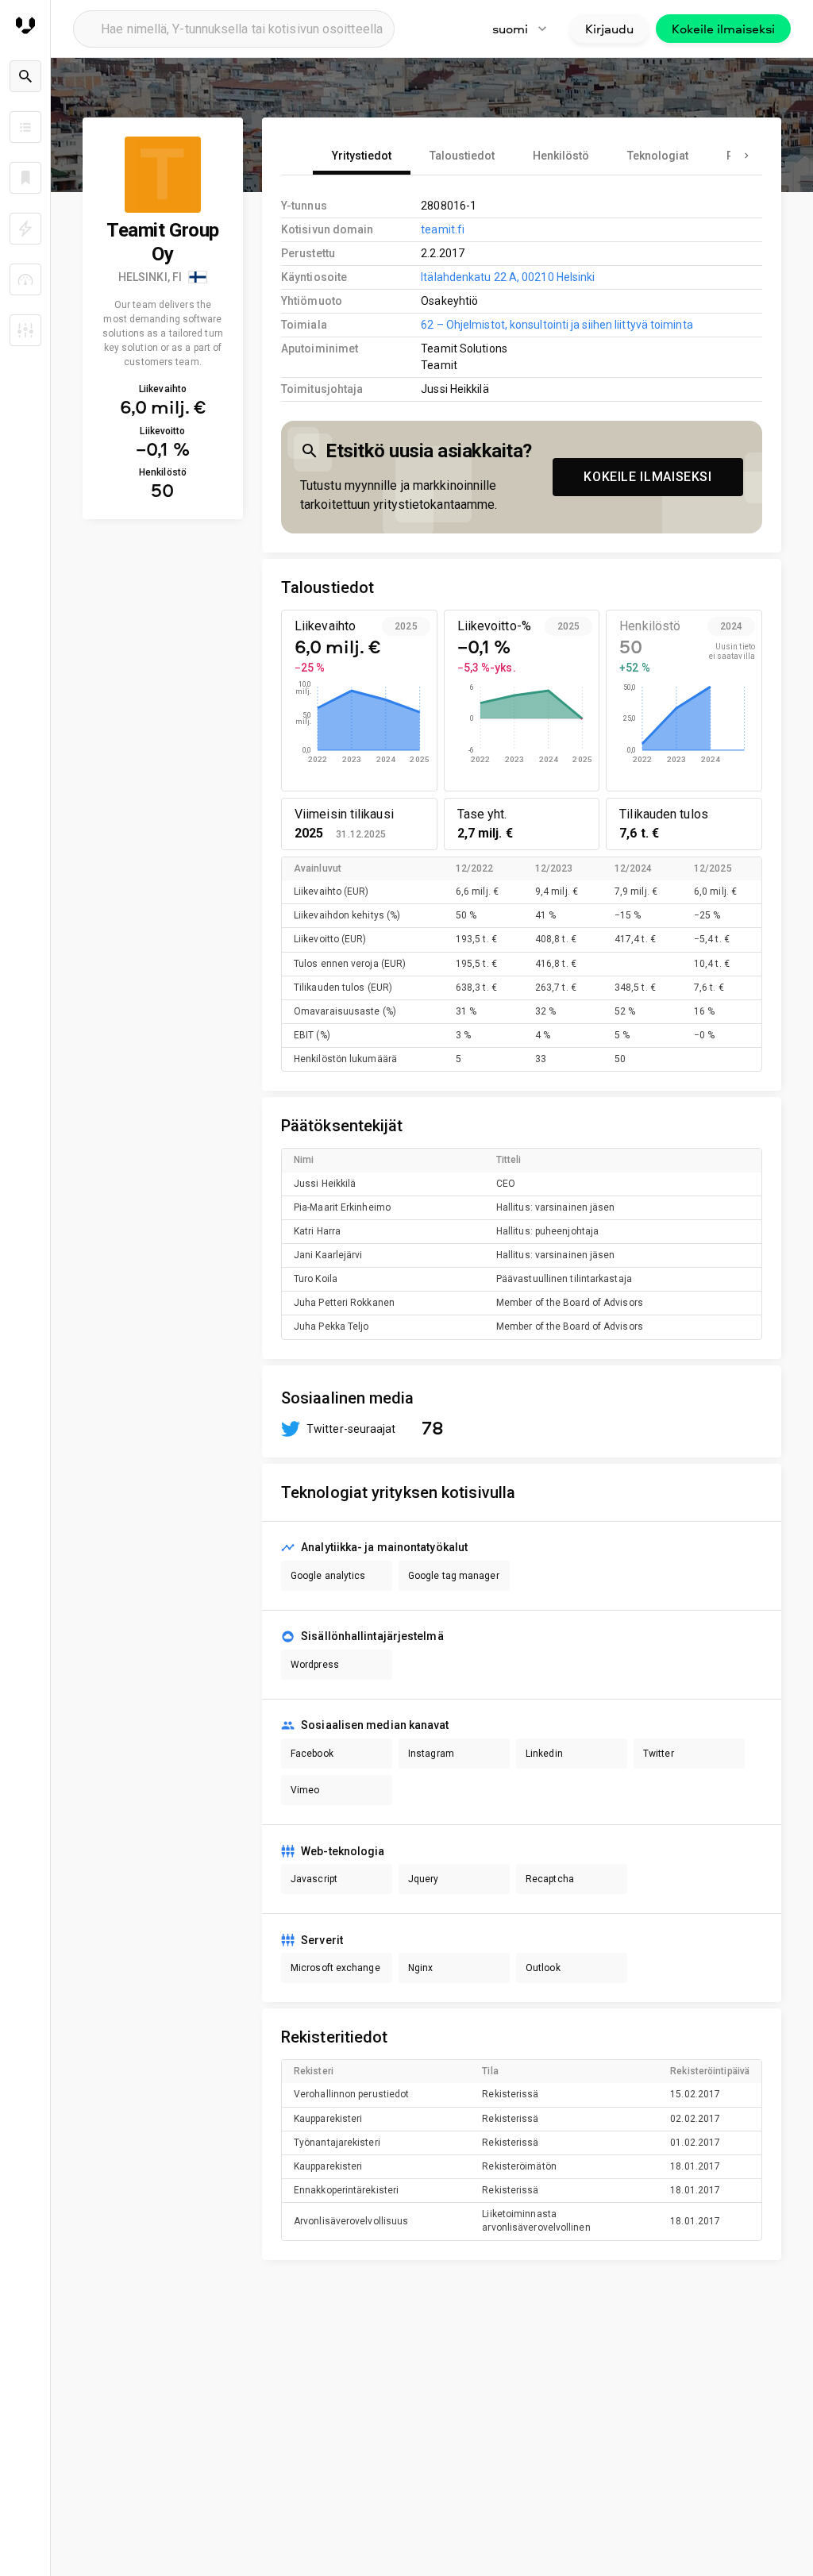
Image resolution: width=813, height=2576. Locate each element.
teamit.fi (443, 229)
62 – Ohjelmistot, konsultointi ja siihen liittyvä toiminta (557, 325)
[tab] (362, 156)
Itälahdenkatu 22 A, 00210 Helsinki (508, 277)
